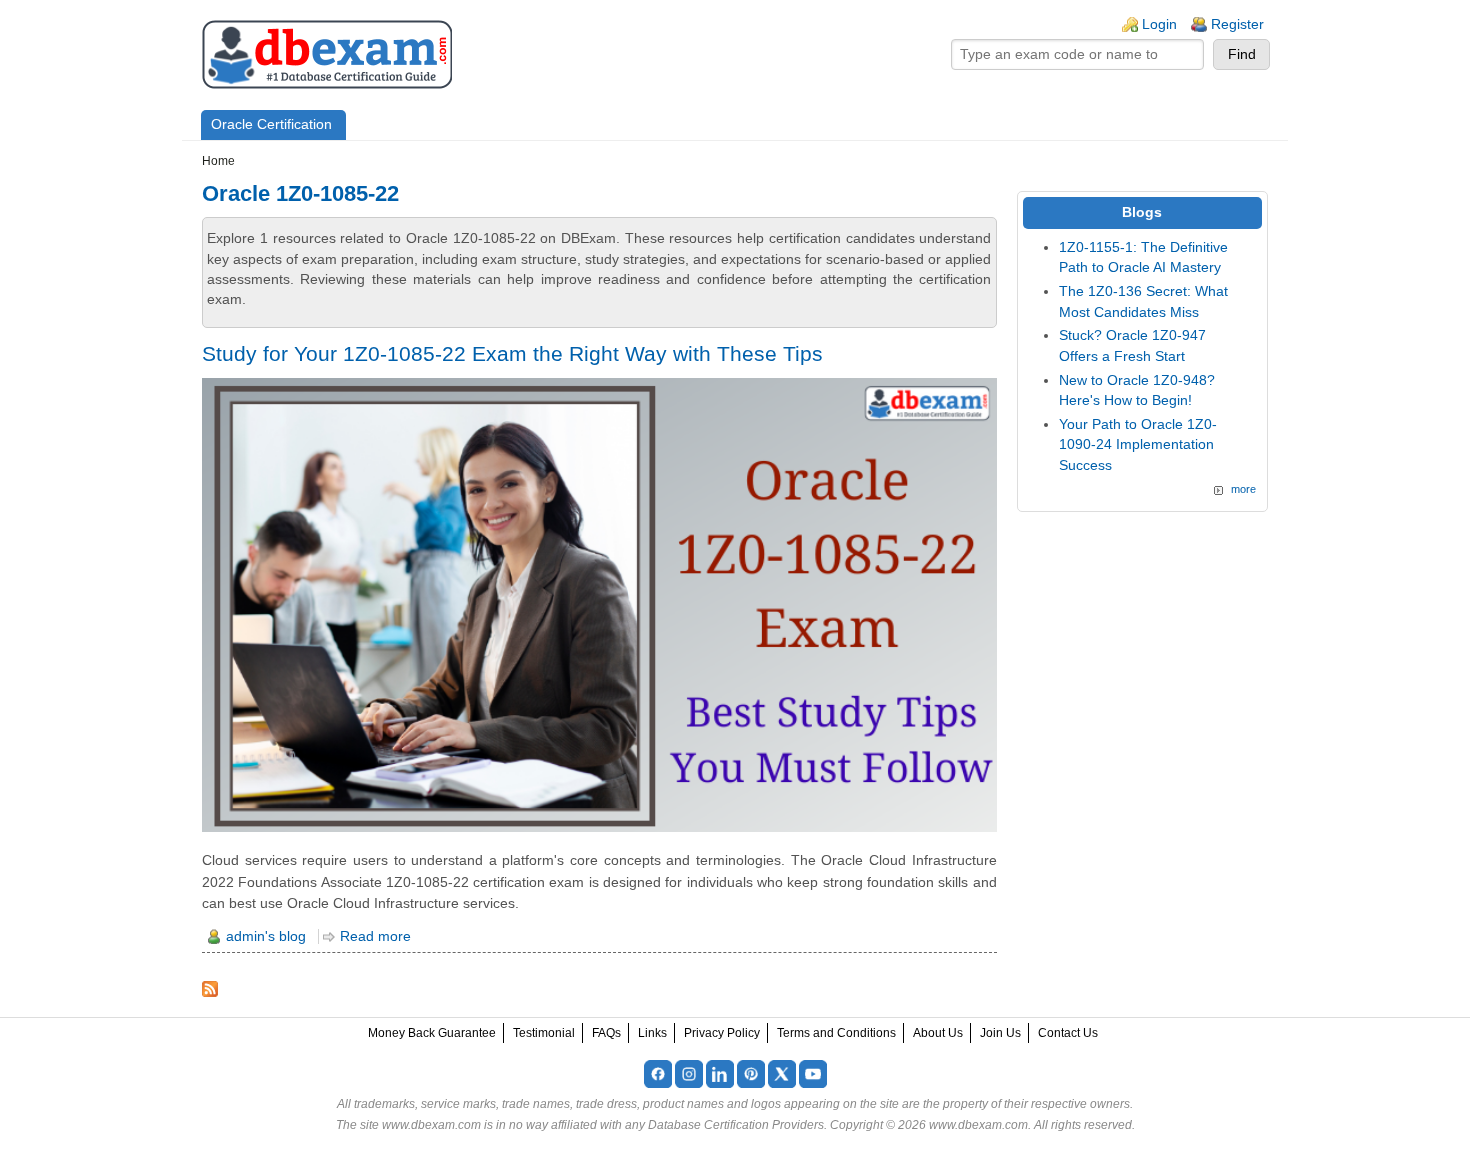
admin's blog (266, 936)
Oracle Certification (271, 124)
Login (1159, 24)
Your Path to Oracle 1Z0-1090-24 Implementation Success (1138, 445)
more (1243, 489)
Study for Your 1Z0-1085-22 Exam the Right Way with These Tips (512, 353)
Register (1237, 24)
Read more (375, 936)
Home (218, 161)
